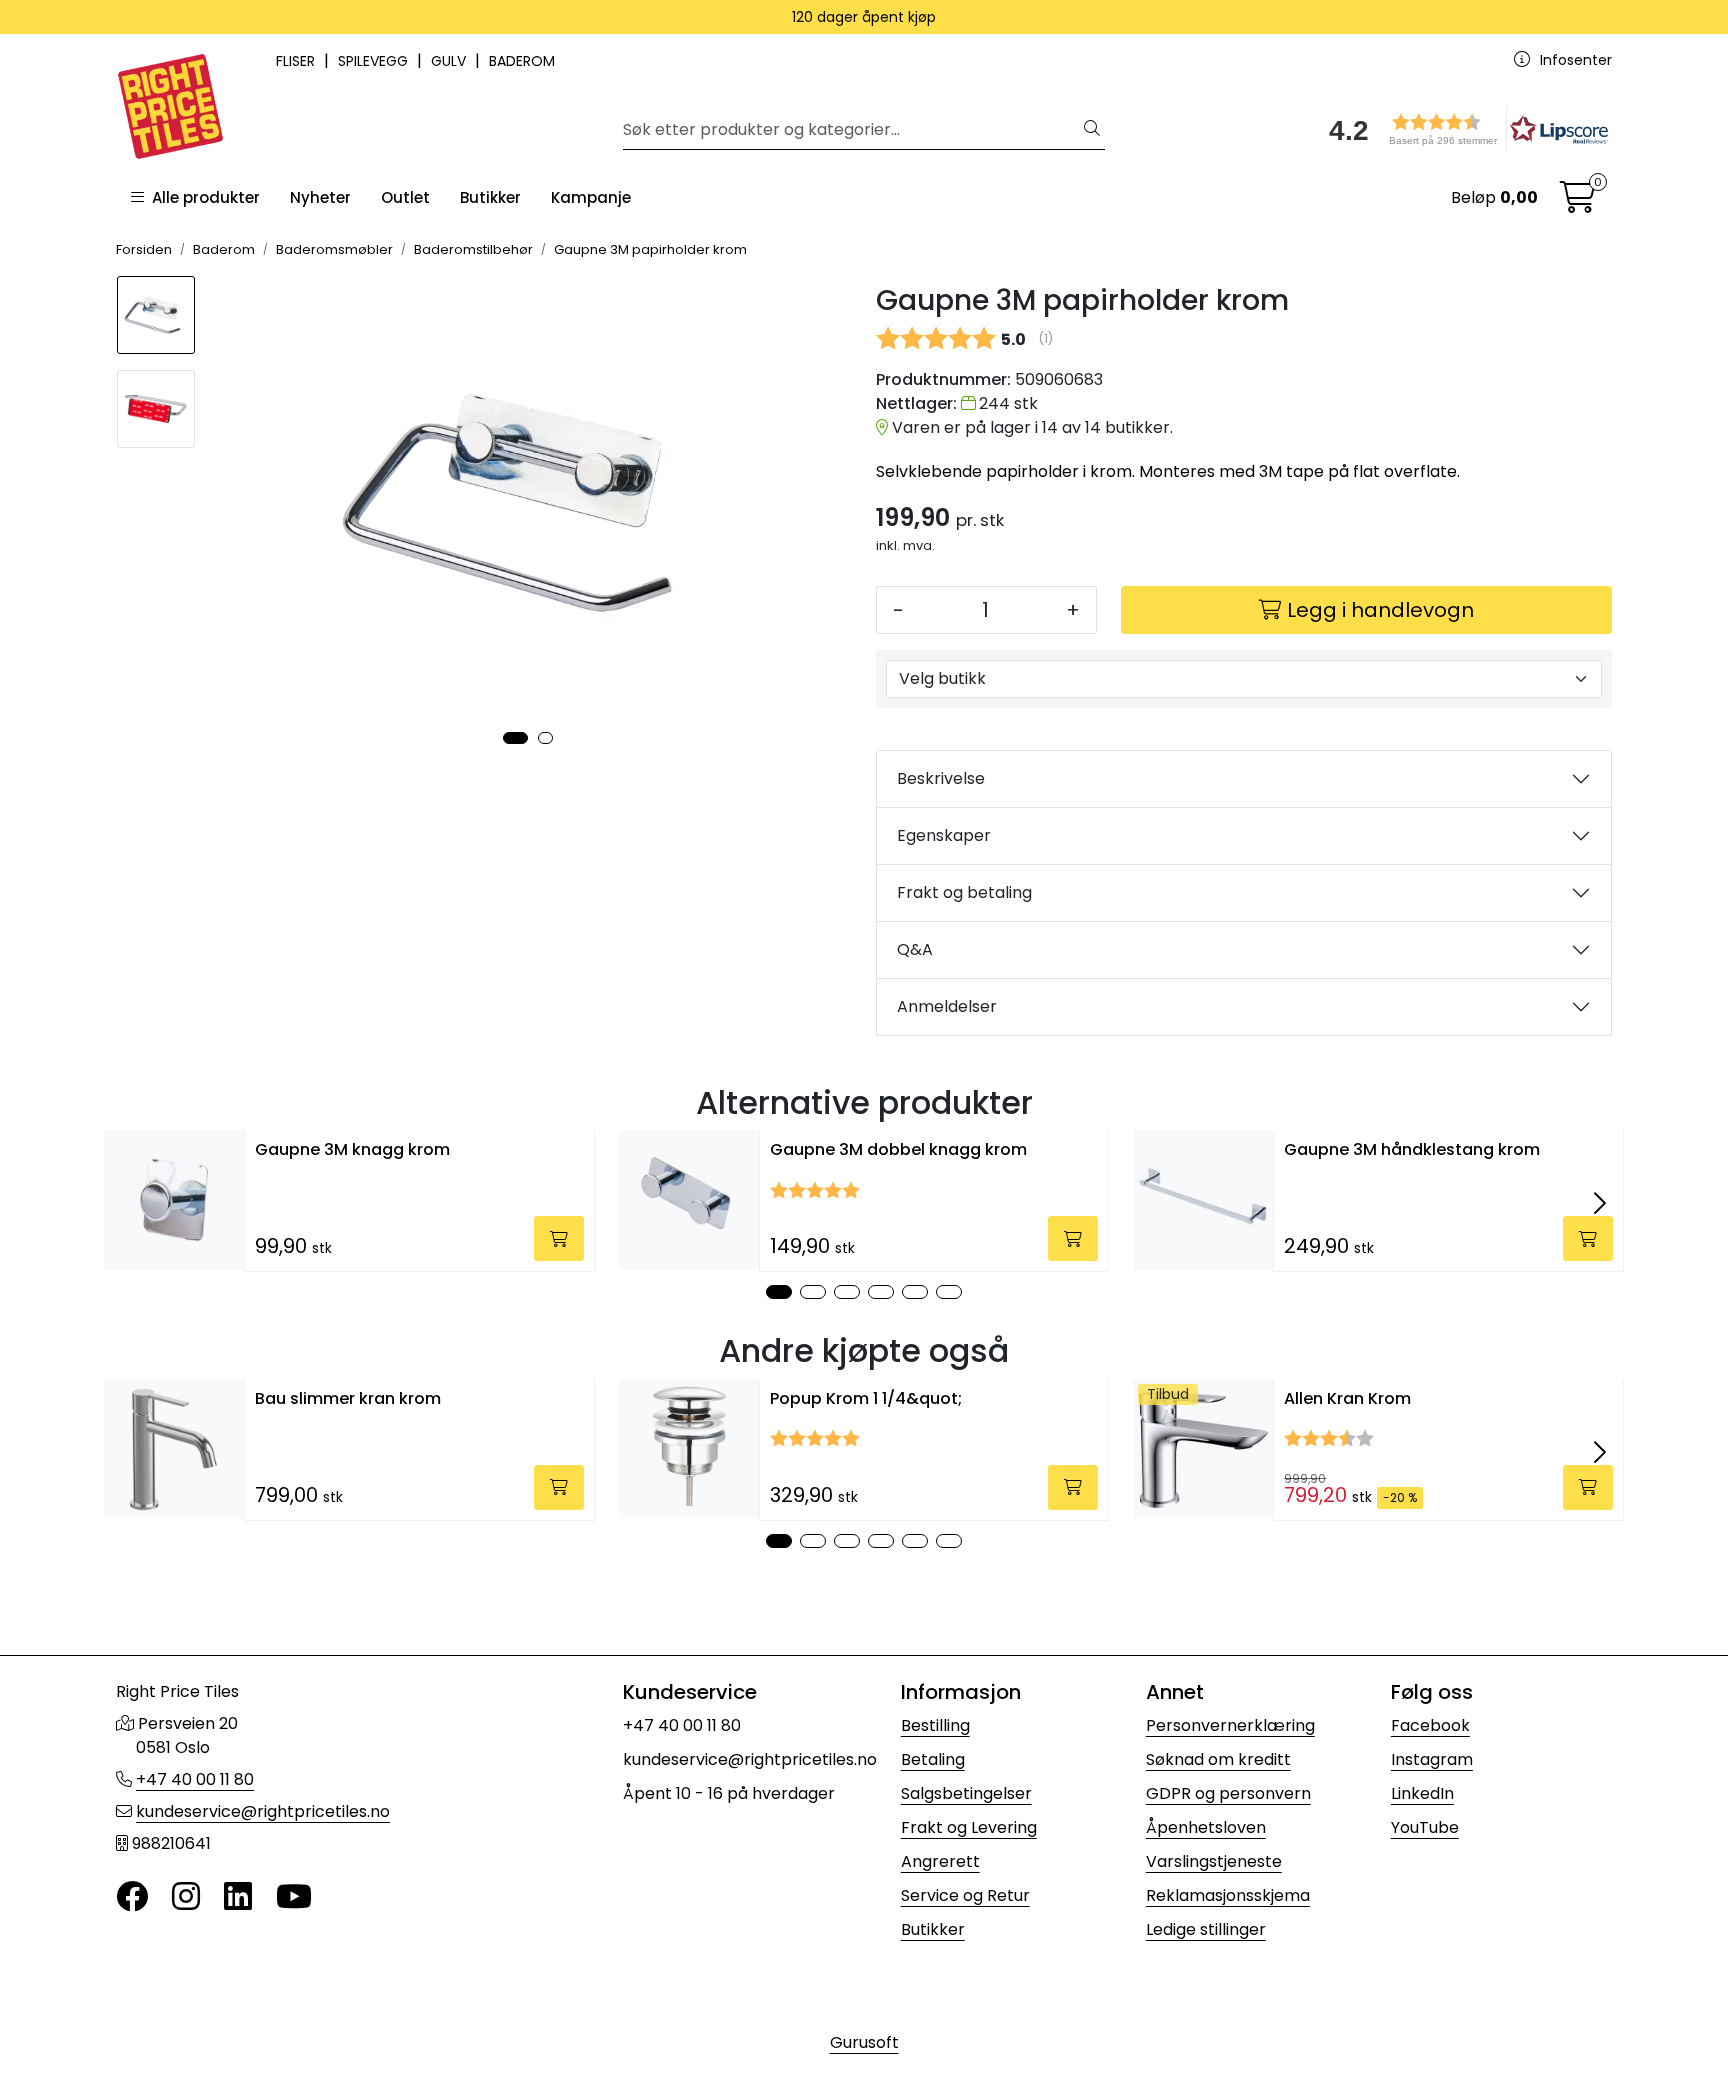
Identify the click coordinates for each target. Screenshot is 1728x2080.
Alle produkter (202, 197)
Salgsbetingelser (966, 1793)
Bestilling (935, 1725)
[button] (1462, 129)
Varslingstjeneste (1214, 1861)
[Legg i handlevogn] (559, 1238)
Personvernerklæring (1230, 1725)
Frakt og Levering (969, 1827)
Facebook (1430, 1725)
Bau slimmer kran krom (348, 1398)
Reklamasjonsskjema (1228, 1895)
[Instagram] (186, 1897)
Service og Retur (965, 1895)
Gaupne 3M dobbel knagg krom (898, 1149)
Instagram (1432, 1759)
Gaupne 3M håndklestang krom (1412, 1149)
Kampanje (591, 197)
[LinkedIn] (238, 1897)
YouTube (1425, 1827)
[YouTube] (294, 1897)
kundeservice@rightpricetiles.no (263, 1811)
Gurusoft (864, 2042)
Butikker (490, 197)
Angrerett (940, 1861)
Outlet (405, 197)
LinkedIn (1422, 1793)
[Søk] (1092, 130)
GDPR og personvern (1228, 1793)
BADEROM (522, 61)
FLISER (297, 61)
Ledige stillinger (1206, 1929)
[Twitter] (132, 1897)
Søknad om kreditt (1218, 1759)
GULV (450, 61)
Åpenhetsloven (1206, 1827)
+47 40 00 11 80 (195, 1779)
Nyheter (320, 197)
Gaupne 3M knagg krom (352, 1149)
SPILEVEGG (375, 61)
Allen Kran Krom (1347, 1398)
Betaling (933, 1759)
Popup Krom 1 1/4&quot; (866, 1398)
